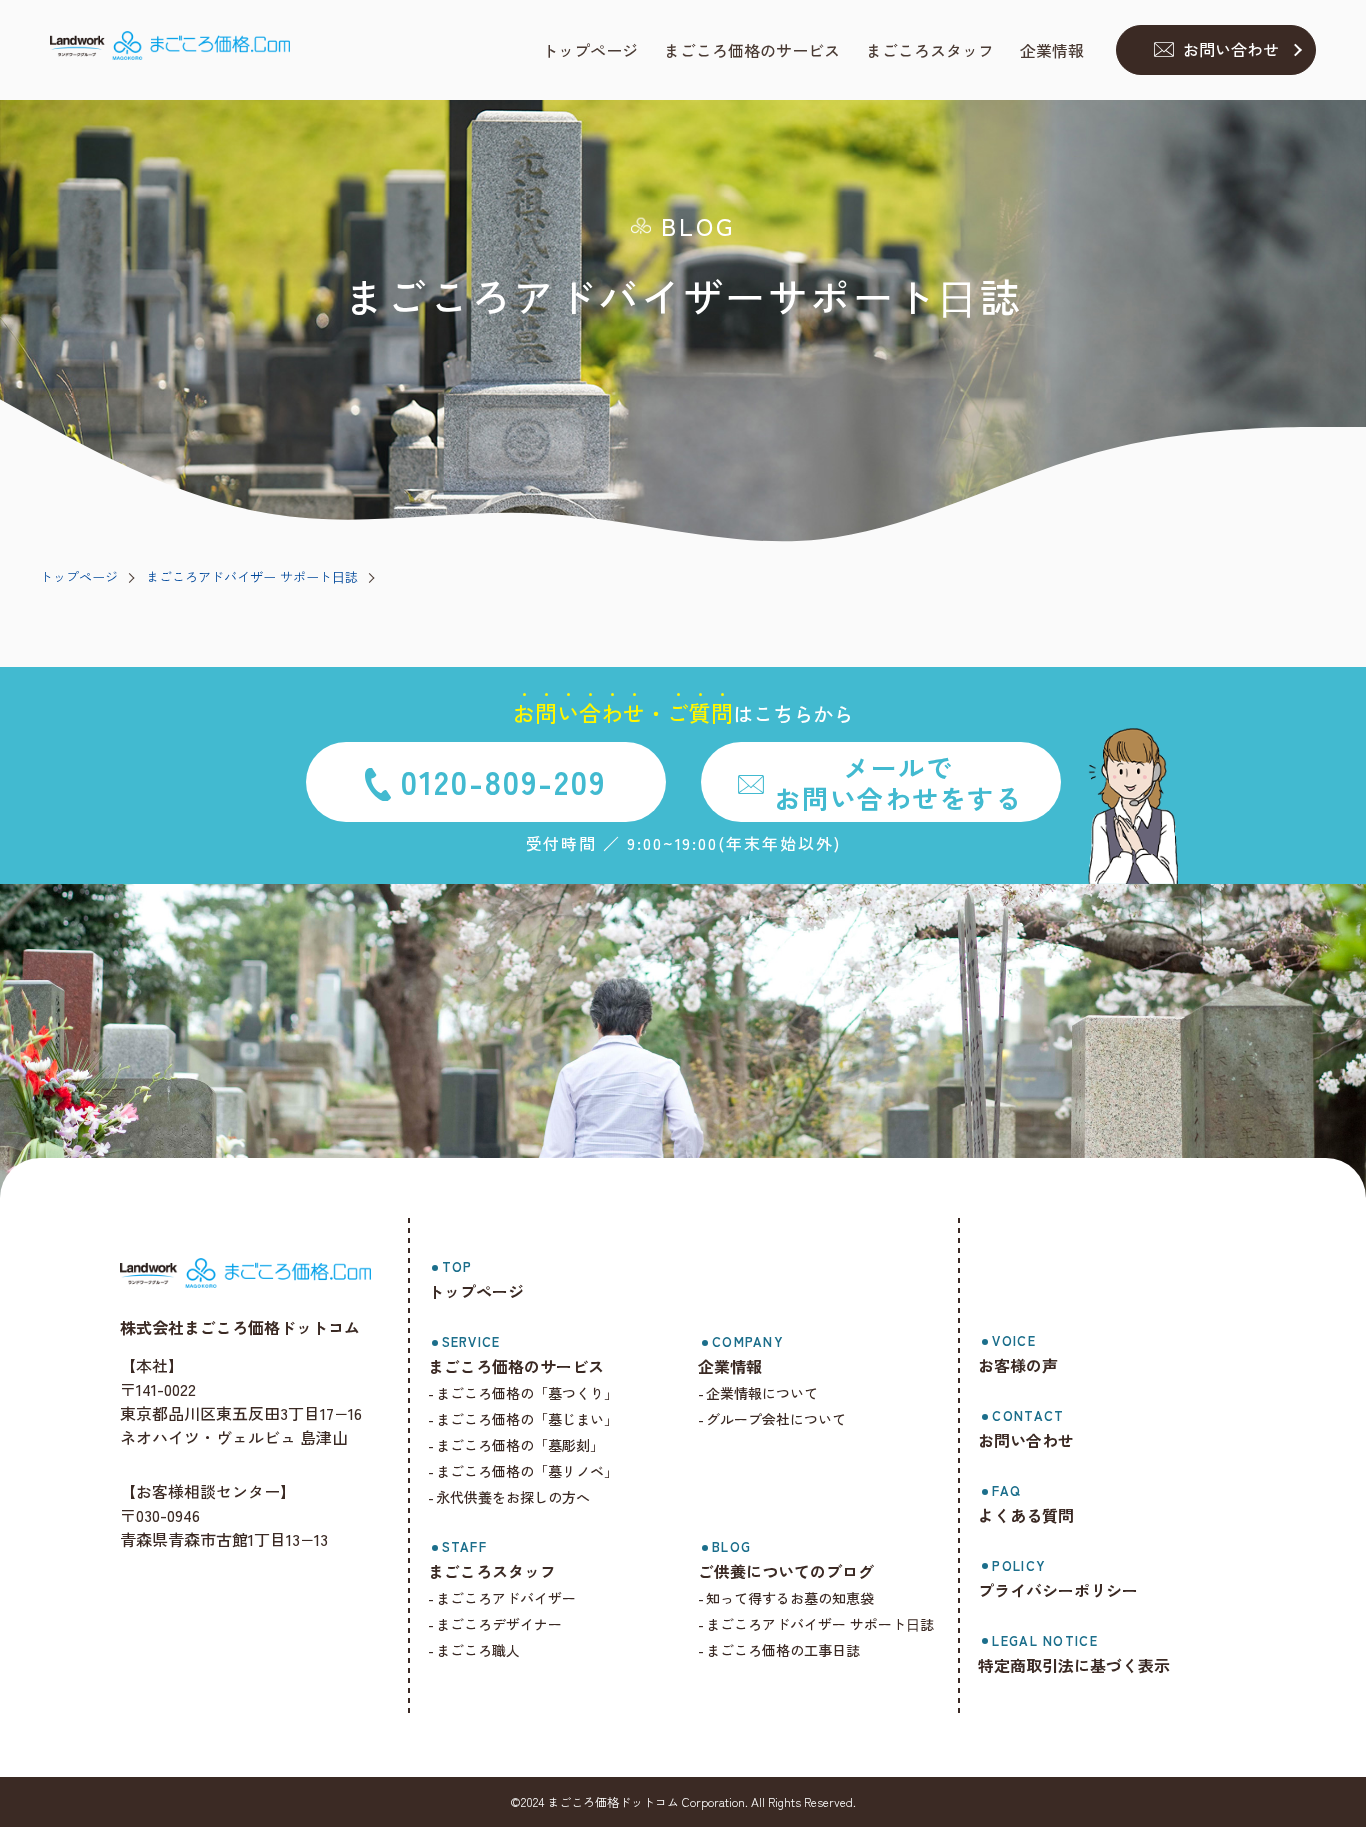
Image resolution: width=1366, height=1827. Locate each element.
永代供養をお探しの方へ (513, 1497)
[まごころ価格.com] (170, 50)
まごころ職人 (478, 1650)
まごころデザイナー (499, 1624)
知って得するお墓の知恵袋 (790, 1598)
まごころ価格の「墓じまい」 (527, 1419)
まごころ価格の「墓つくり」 (527, 1393)
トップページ (79, 576)
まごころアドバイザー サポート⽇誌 (252, 576)
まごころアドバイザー (506, 1598)
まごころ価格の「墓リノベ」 (527, 1471)
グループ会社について (776, 1419)
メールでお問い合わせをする (898, 782)
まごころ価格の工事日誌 (783, 1650)
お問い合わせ (1231, 49)
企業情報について (762, 1393)
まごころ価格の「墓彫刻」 (520, 1445)
